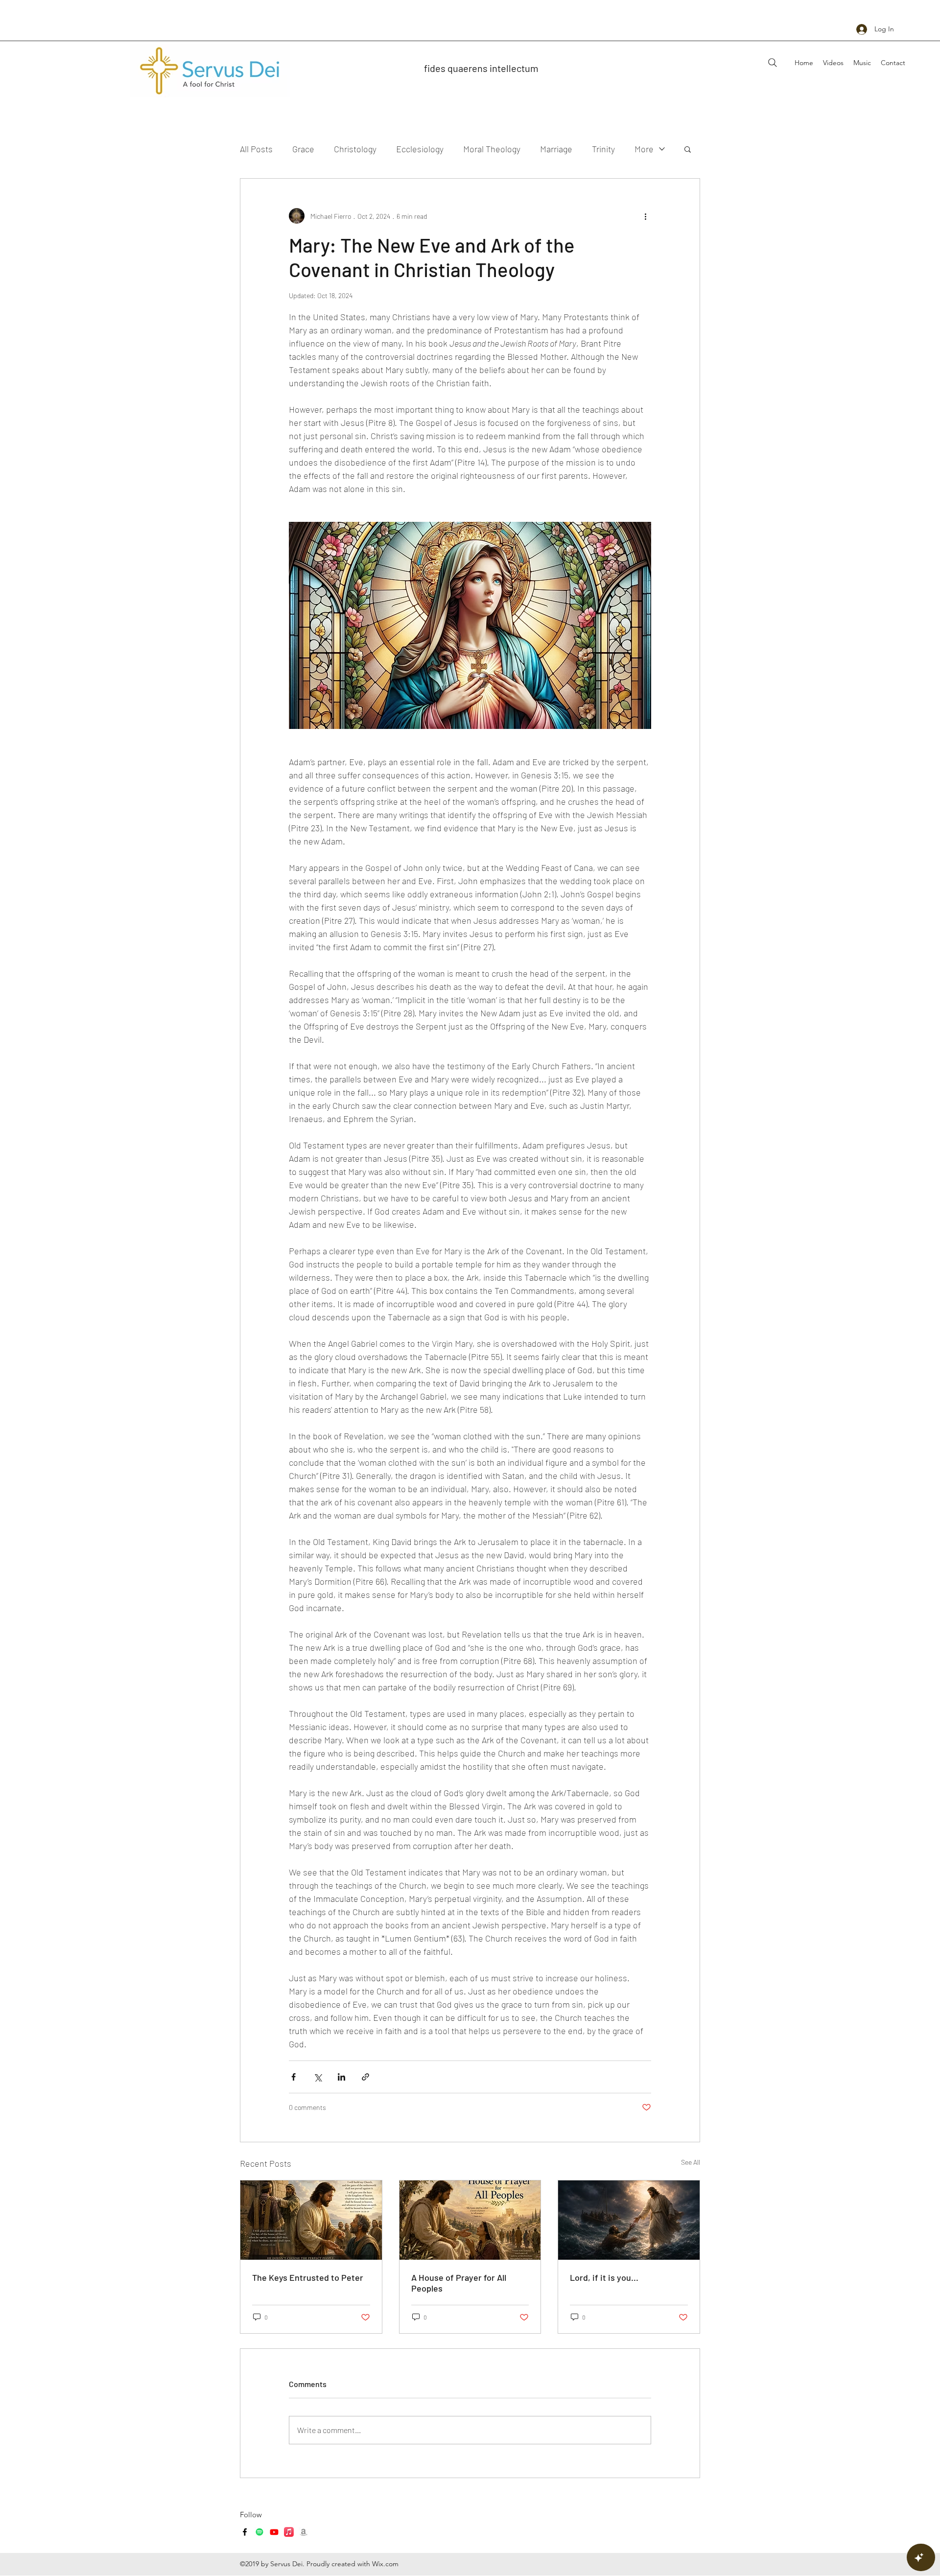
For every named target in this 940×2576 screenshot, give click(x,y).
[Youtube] (274, 2532)
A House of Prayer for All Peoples (459, 2283)
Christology (355, 149)
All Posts (256, 149)
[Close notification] (925, 2517)
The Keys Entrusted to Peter (308, 2277)
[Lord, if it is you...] (629, 2220)
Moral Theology (492, 149)
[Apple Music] (289, 2532)
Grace (303, 149)
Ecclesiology (420, 149)
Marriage (556, 149)
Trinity (603, 149)
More (644, 149)
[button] (688, 149)
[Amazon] (304, 2532)
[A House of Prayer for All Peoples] (470, 2220)
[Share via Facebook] (294, 2077)
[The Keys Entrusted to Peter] (311, 2220)
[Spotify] (259, 2532)
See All (691, 2162)
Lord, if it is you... (604, 2277)
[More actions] (645, 216)
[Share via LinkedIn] (341, 2077)
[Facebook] (245, 2532)
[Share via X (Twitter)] (317, 2077)
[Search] (773, 63)
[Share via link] (365, 2077)
